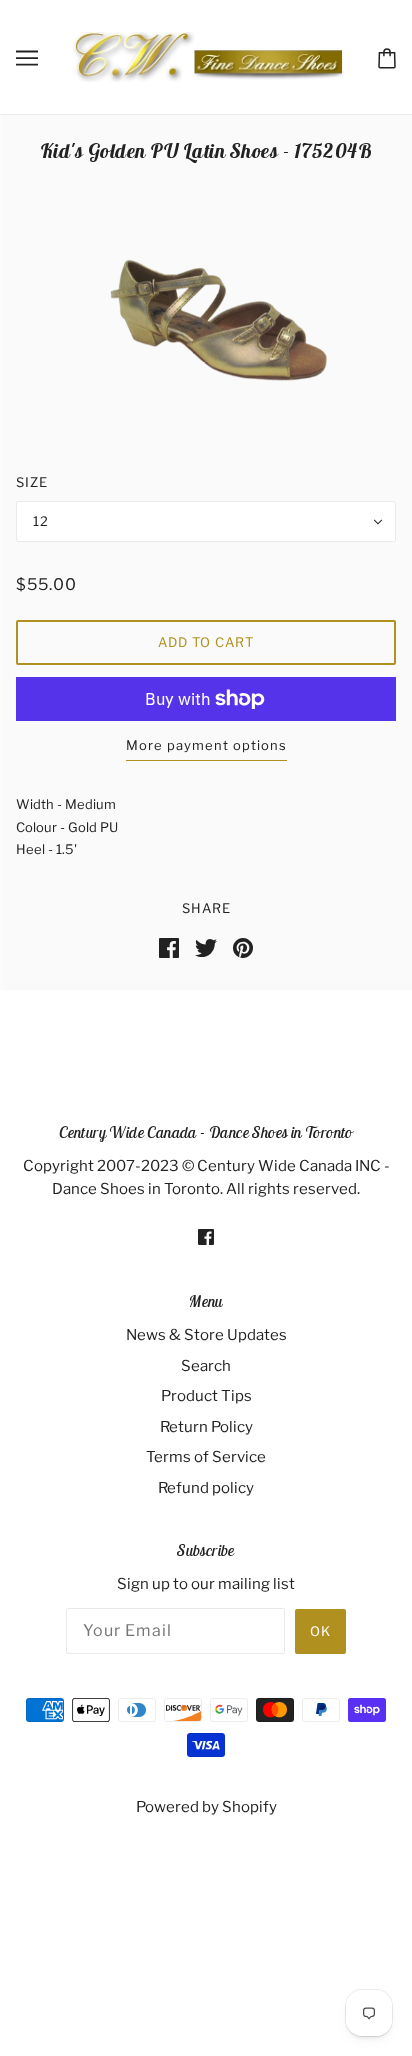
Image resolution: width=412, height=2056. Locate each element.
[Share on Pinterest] (243, 946)
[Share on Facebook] (169, 946)
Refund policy (206, 1488)
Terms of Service (206, 1457)
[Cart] (387, 56)
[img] (206, 1236)
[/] (207, 56)
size (32, 482)
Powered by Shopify (206, 1807)
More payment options (206, 745)
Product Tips (206, 1396)
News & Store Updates (206, 1335)
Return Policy (206, 1427)
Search (206, 1366)
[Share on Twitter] (206, 946)
